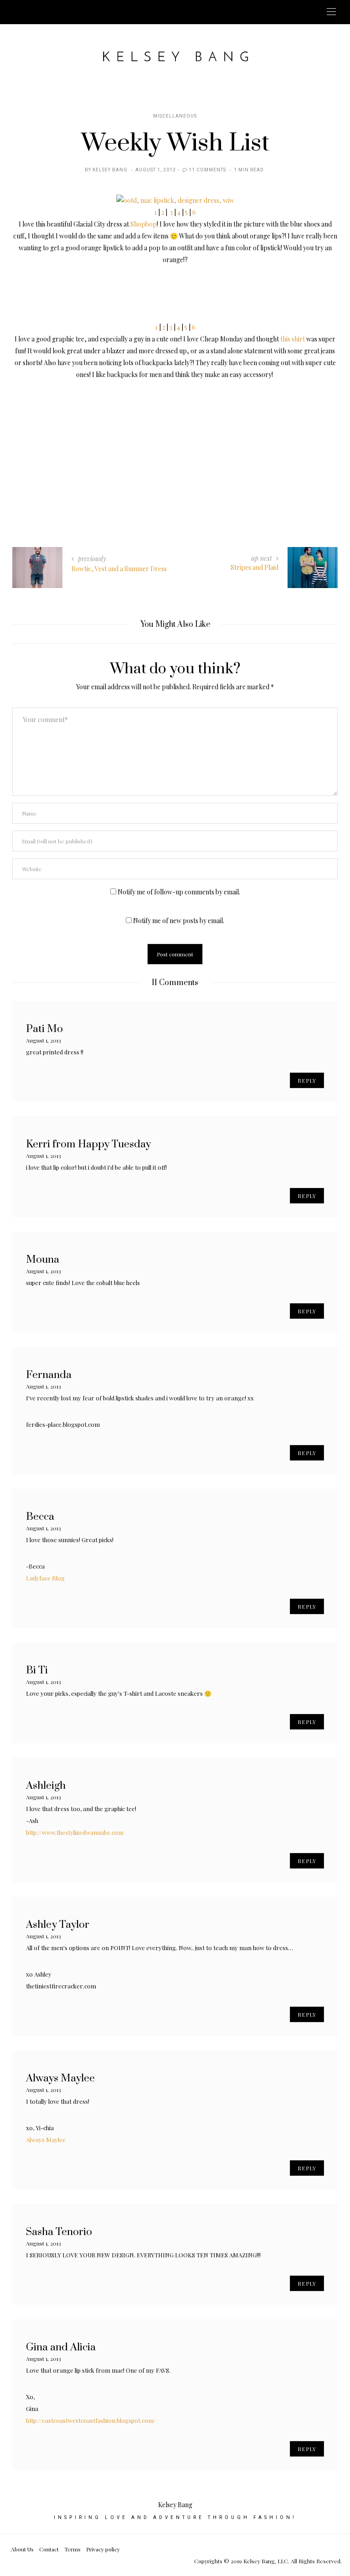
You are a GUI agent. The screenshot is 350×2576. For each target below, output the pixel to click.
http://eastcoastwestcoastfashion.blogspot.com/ (91, 2420)
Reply (307, 1080)
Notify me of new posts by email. (179, 921)
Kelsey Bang (110, 170)
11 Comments (207, 170)
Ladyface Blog (45, 1578)
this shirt (293, 339)
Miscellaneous (175, 116)
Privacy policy (103, 2549)
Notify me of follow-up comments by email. (179, 892)
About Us (22, 2549)
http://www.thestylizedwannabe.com (75, 1832)
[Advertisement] (175, 444)
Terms (72, 2549)
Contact (49, 2549)
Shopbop (144, 224)
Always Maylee (46, 2140)
